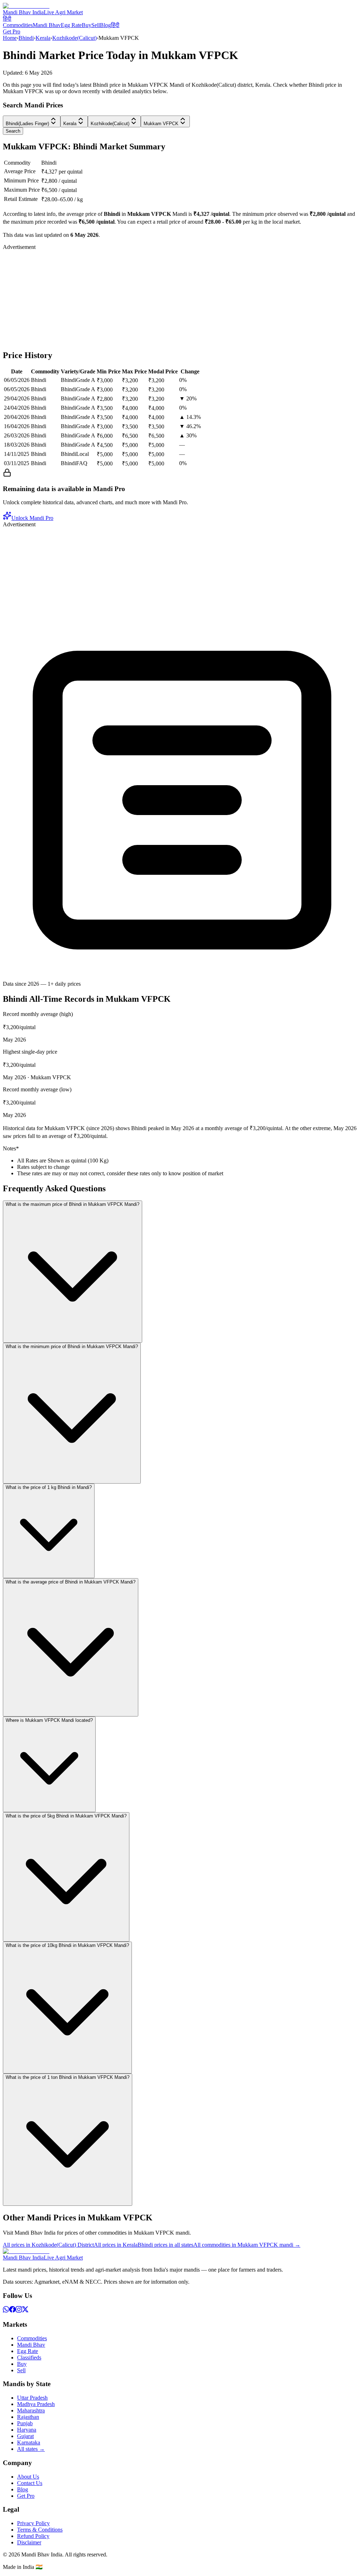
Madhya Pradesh (36, 2404)
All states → (31, 2449)
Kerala (43, 38)
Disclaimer (29, 2542)
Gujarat (25, 2436)
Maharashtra (31, 2410)
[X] (25, 2311)
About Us (28, 2477)
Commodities (18, 25)
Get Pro (12, 31)
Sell (96, 25)
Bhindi (26, 38)
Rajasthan (28, 2417)
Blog (105, 25)
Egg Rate (71, 25)
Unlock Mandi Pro (32, 518)
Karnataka (29, 2442)
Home (10, 38)
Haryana (27, 2430)
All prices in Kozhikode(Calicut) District (48, 2245)
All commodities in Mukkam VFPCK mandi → (247, 2245)
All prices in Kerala (116, 2245)
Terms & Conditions (40, 2530)
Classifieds (29, 2357)
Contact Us (30, 2483)
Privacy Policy (33, 2523)
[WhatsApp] (6, 2311)
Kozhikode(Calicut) (74, 38)
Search (13, 131)
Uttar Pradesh (32, 2398)
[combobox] (32, 121)
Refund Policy (33, 2536)
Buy (87, 25)
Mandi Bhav (47, 25)
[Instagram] (19, 2311)
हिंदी (7, 19)
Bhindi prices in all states (165, 2245)
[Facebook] (12, 2311)
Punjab (25, 2423)
